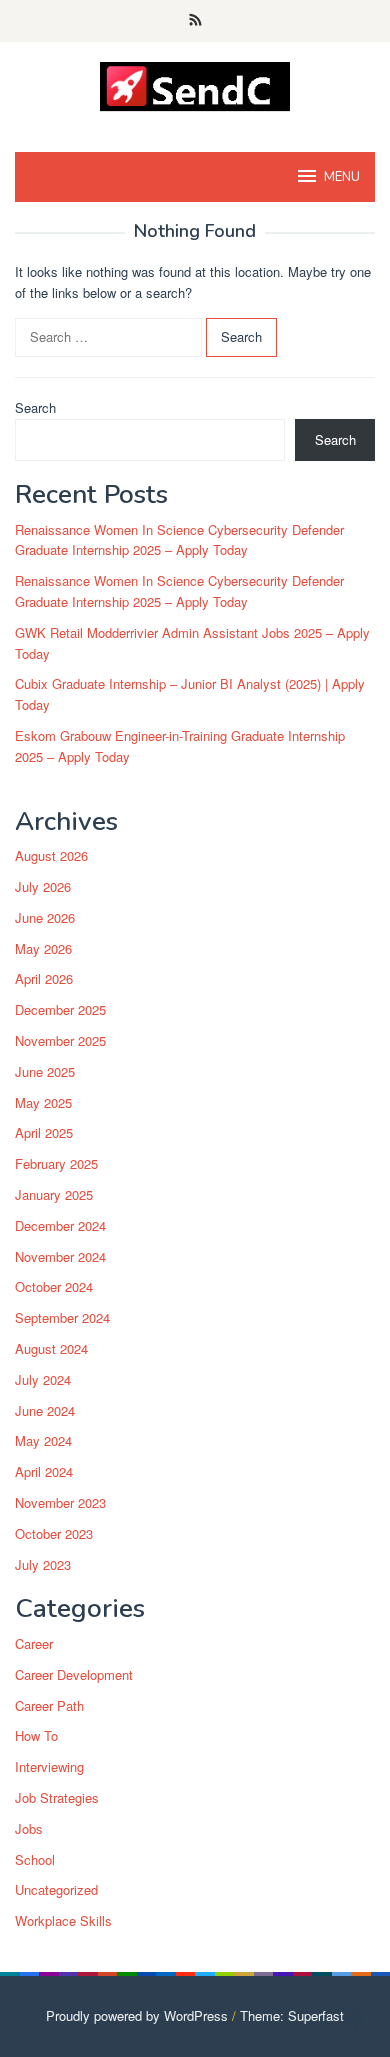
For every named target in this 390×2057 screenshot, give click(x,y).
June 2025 (45, 1071)
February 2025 (56, 1163)
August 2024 (51, 1348)
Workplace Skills (63, 1920)
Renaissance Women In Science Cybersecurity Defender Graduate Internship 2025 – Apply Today (179, 540)
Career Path (49, 1705)
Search (35, 407)
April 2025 (44, 1132)
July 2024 (43, 1379)
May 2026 (43, 948)
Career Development (74, 1674)
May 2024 (43, 1440)
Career (34, 1643)
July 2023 (43, 1564)
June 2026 (45, 917)
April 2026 (44, 978)
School (35, 1859)
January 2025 (54, 1194)
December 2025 (60, 1009)
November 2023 (60, 1502)
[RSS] (195, 21)
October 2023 (54, 1533)
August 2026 (51, 855)
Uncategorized (56, 1889)
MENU (342, 177)
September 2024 (62, 1317)
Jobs (29, 1828)
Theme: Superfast (292, 2015)
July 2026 (43, 886)
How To (36, 1735)
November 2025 (60, 1040)
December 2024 (60, 1225)
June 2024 (45, 1410)
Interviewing (49, 1766)
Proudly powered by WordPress (137, 2015)
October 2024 (54, 1286)
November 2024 (60, 1256)
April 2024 (44, 1471)
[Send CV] (195, 84)
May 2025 (43, 1102)
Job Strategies (57, 1797)
